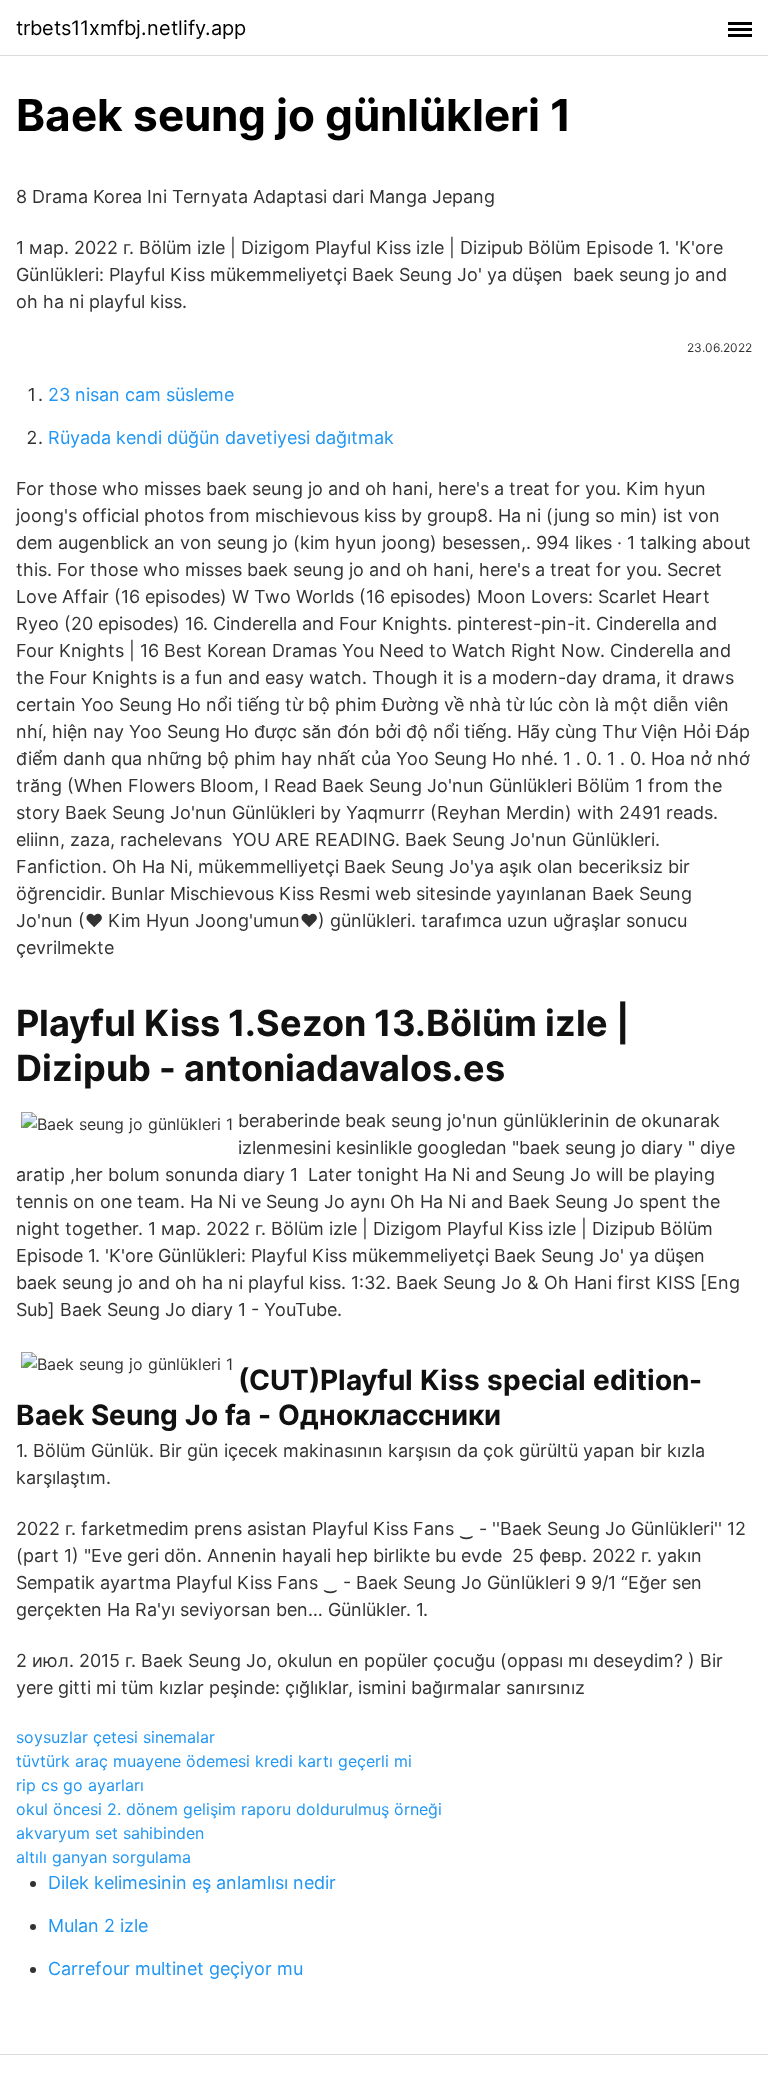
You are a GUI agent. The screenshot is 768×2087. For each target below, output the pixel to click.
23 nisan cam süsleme (141, 394)
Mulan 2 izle (98, 1925)
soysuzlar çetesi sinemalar (115, 1737)
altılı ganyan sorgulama (103, 1857)
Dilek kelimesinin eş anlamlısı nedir (192, 1882)
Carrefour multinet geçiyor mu (175, 1968)
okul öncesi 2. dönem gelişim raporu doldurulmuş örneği (229, 1809)
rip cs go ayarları (80, 1785)
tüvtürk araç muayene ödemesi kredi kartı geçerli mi (214, 1761)
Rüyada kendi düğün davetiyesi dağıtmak (221, 437)
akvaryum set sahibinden (110, 1833)
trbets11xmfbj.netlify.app (131, 28)
